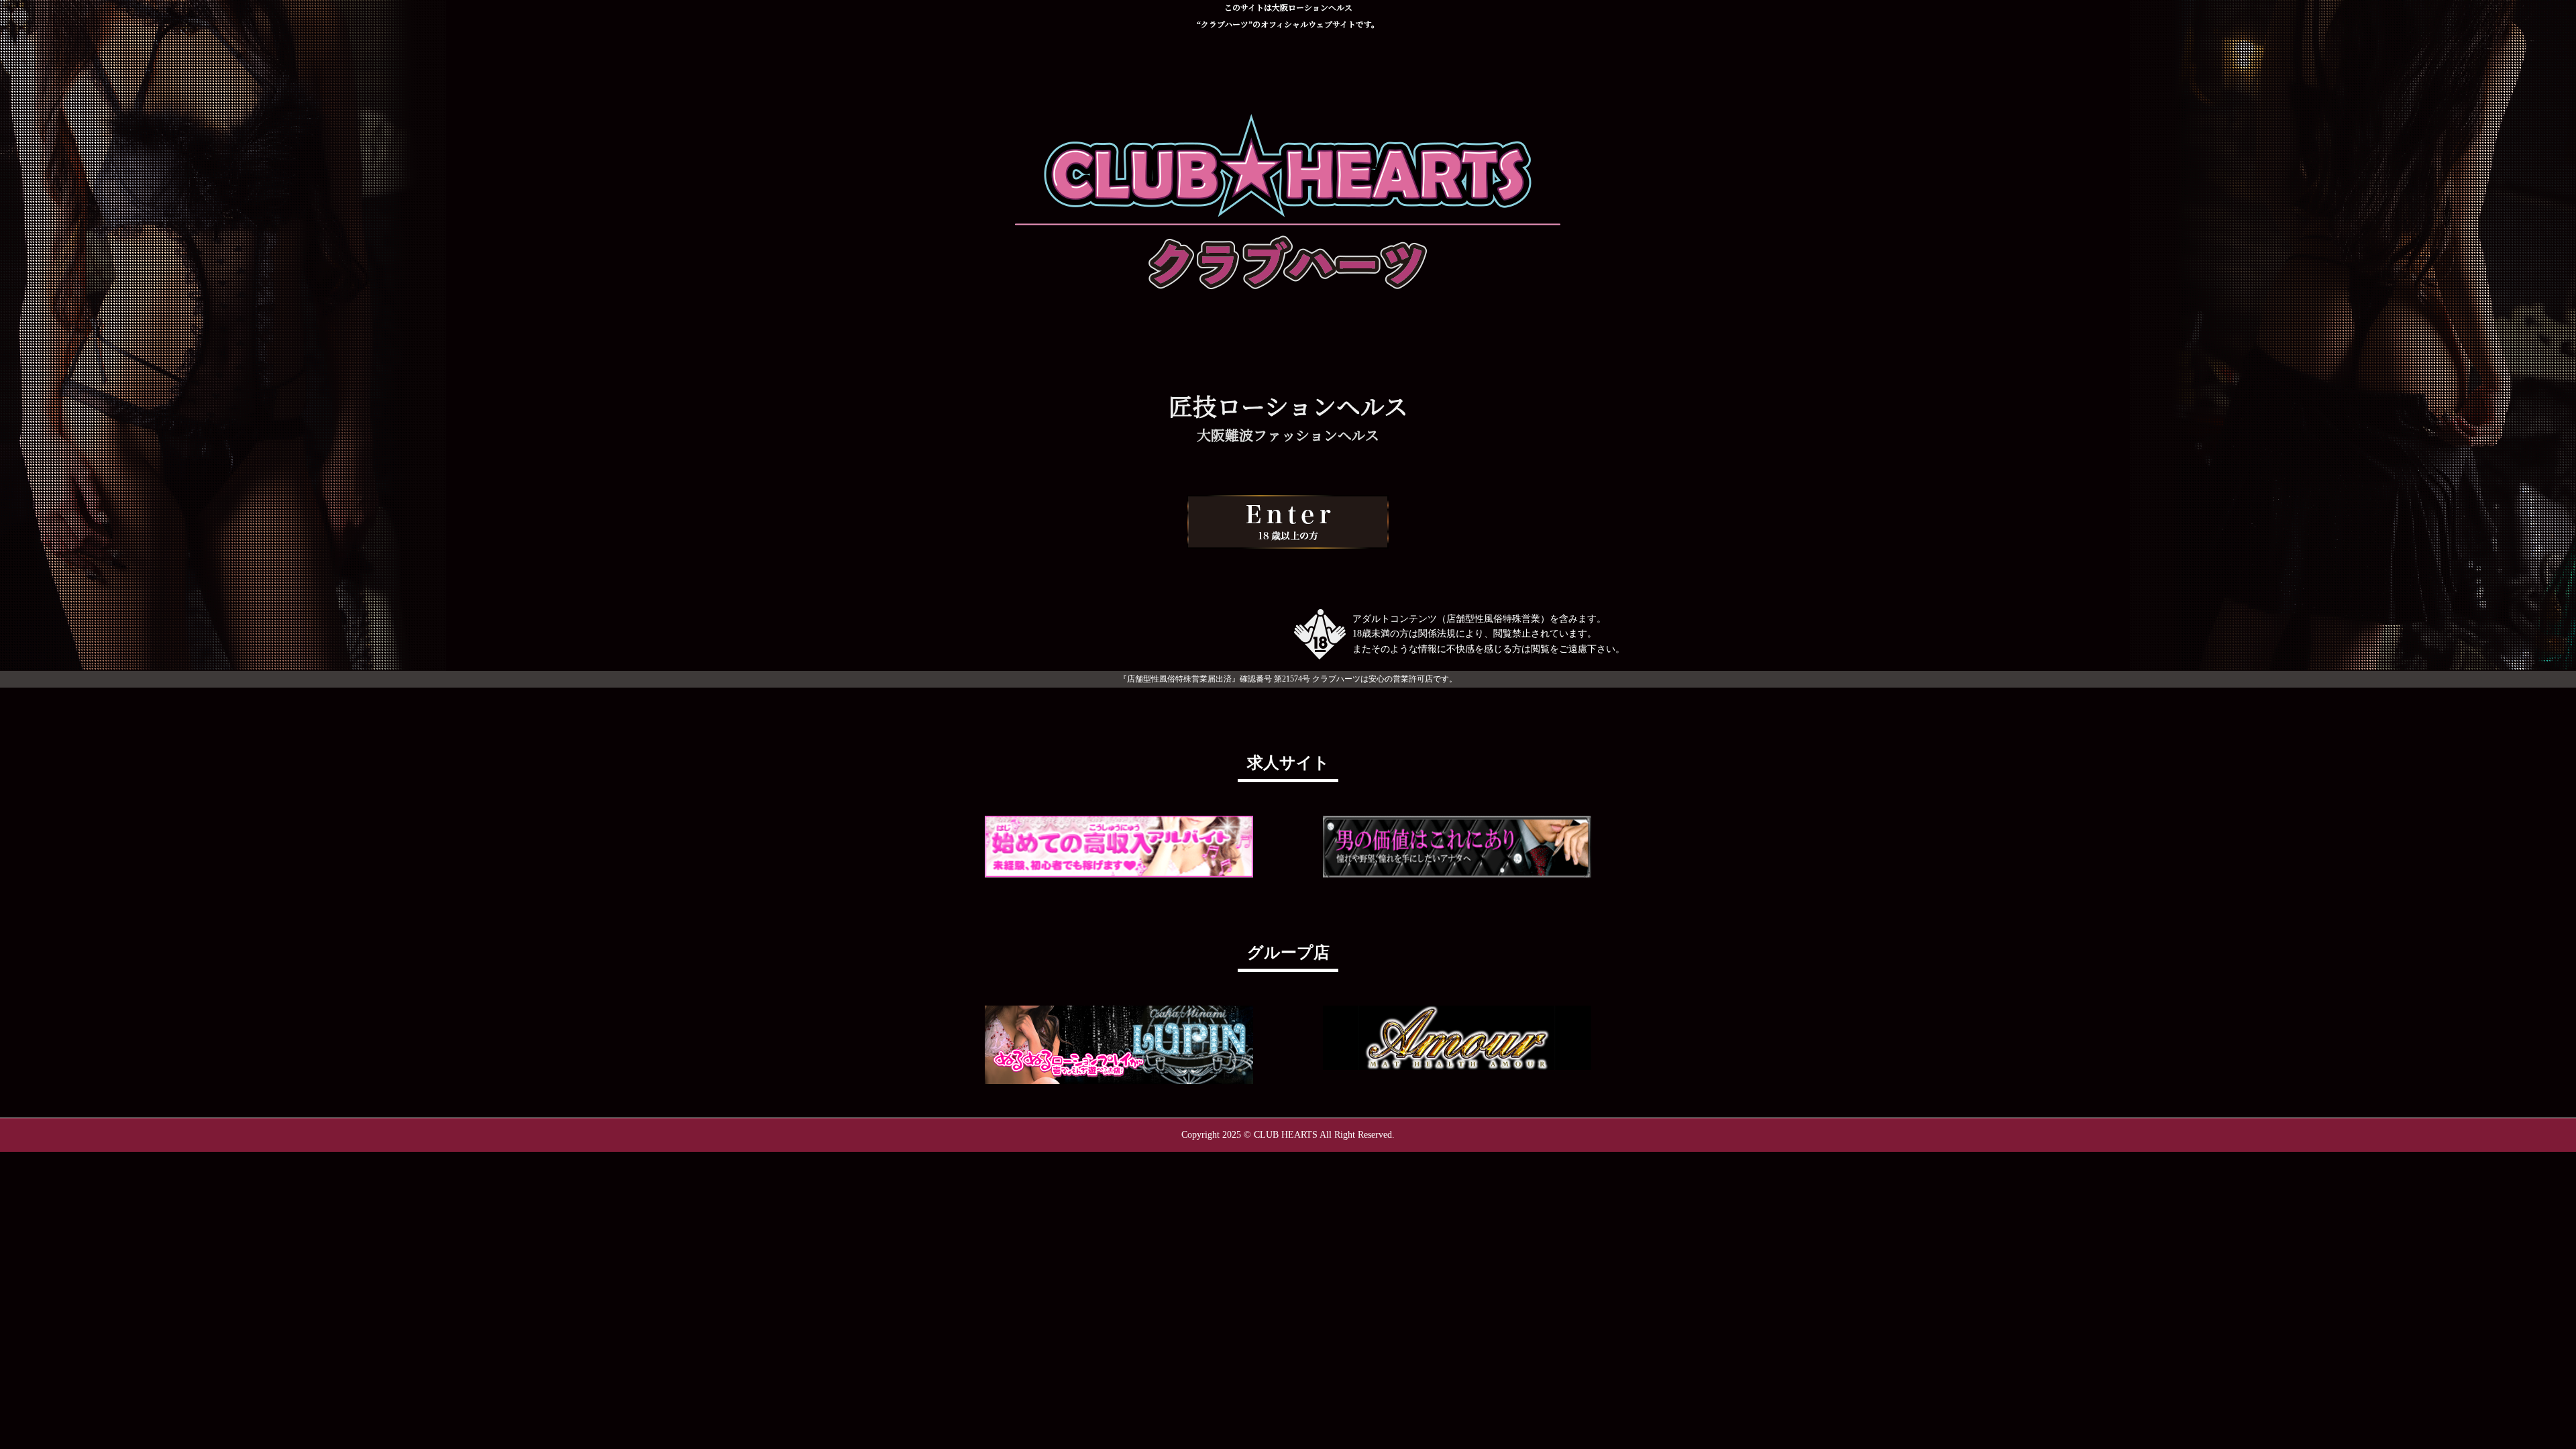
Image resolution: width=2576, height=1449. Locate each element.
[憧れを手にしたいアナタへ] (1457, 847)
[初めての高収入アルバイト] (1119, 847)
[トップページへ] (1288, 522)
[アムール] (1457, 1038)
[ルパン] (1119, 1044)
